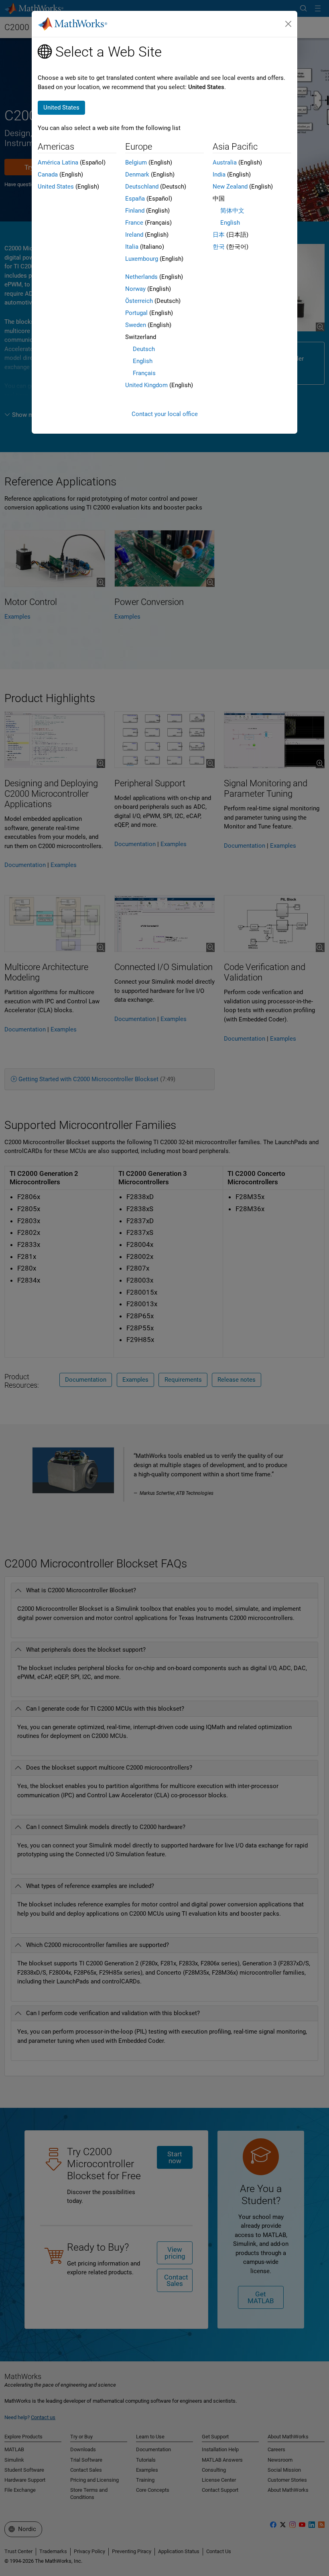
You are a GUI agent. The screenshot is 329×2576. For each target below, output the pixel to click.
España (135, 199)
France (134, 223)
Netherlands (141, 277)
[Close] (288, 24)
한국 (219, 247)
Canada (48, 175)
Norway (135, 289)
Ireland (134, 235)
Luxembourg (142, 259)
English (143, 361)
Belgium (136, 162)
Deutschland (142, 187)
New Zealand (230, 187)
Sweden (136, 325)
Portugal (136, 313)
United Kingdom (146, 385)
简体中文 (232, 211)
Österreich (139, 301)
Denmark (137, 175)
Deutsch (144, 349)
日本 (219, 235)
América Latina (58, 162)
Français (144, 373)
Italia (132, 247)
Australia (225, 162)
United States (56, 187)
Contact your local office (165, 414)
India (219, 175)
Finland (135, 211)
